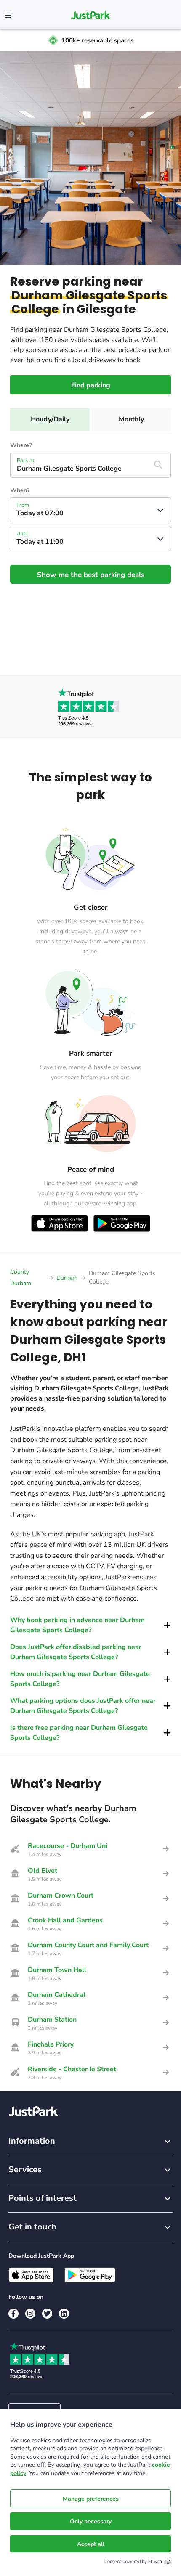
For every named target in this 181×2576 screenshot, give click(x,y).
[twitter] (47, 2314)
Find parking (91, 385)
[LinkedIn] (64, 2314)
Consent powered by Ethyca (133, 2561)
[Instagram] (30, 2314)
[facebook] (13, 2314)
